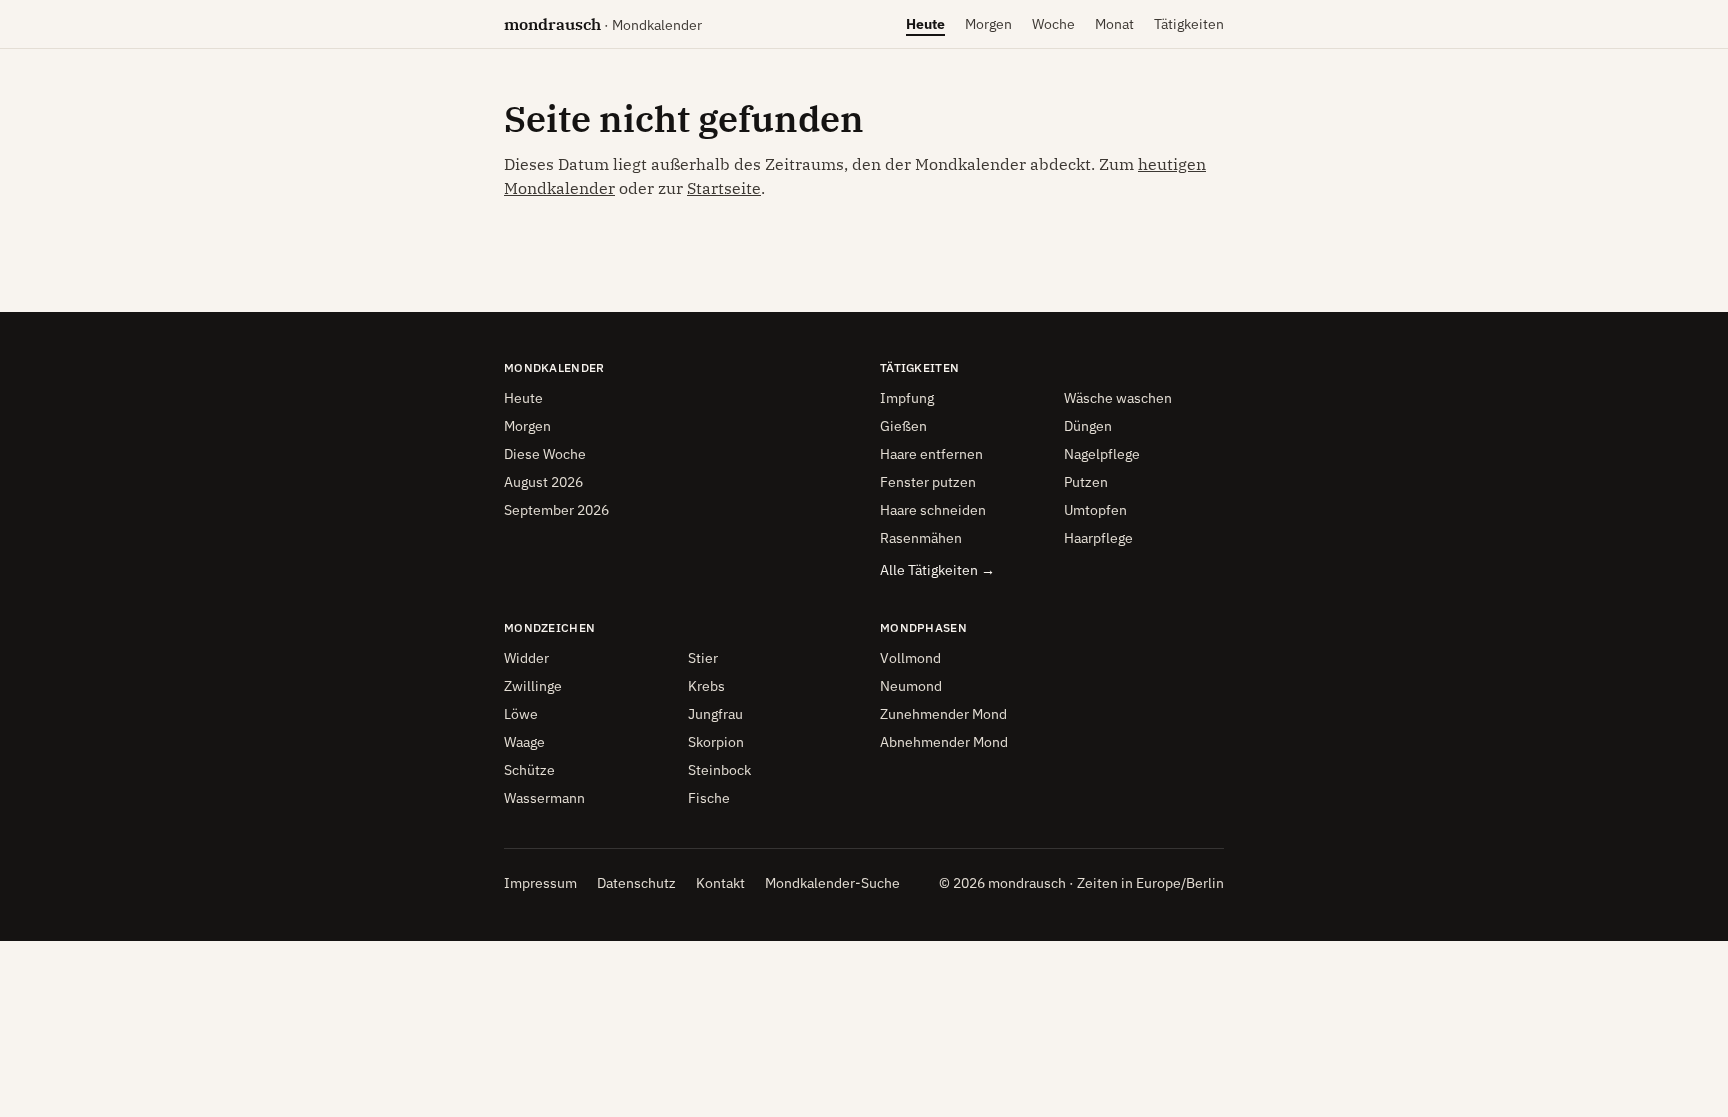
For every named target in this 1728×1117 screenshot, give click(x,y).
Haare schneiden (933, 510)
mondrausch (603, 24)
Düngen (1088, 426)
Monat (1114, 29)
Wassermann (544, 798)
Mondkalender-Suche (832, 883)
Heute (925, 29)
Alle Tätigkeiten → (937, 570)
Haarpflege (1098, 538)
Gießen (903, 426)
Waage (524, 742)
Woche (1053, 29)
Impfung (907, 398)
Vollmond (910, 658)
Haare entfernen (931, 454)
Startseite (724, 188)
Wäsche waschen (1118, 398)
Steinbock (719, 770)
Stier (703, 658)
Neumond (911, 686)
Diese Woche (545, 454)
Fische (709, 798)
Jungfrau (715, 714)
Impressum (540, 883)
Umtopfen (1095, 510)
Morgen (988, 29)
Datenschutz (636, 883)
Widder (526, 658)
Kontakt (720, 883)
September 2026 (556, 510)
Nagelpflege (1102, 454)
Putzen (1086, 482)
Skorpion (716, 742)
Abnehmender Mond (944, 742)
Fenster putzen (928, 482)
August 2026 (543, 482)
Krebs (706, 686)
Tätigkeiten (1189, 24)
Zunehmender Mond (943, 714)
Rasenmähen (921, 538)
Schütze (529, 770)
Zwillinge (533, 686)
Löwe (521, 714)
